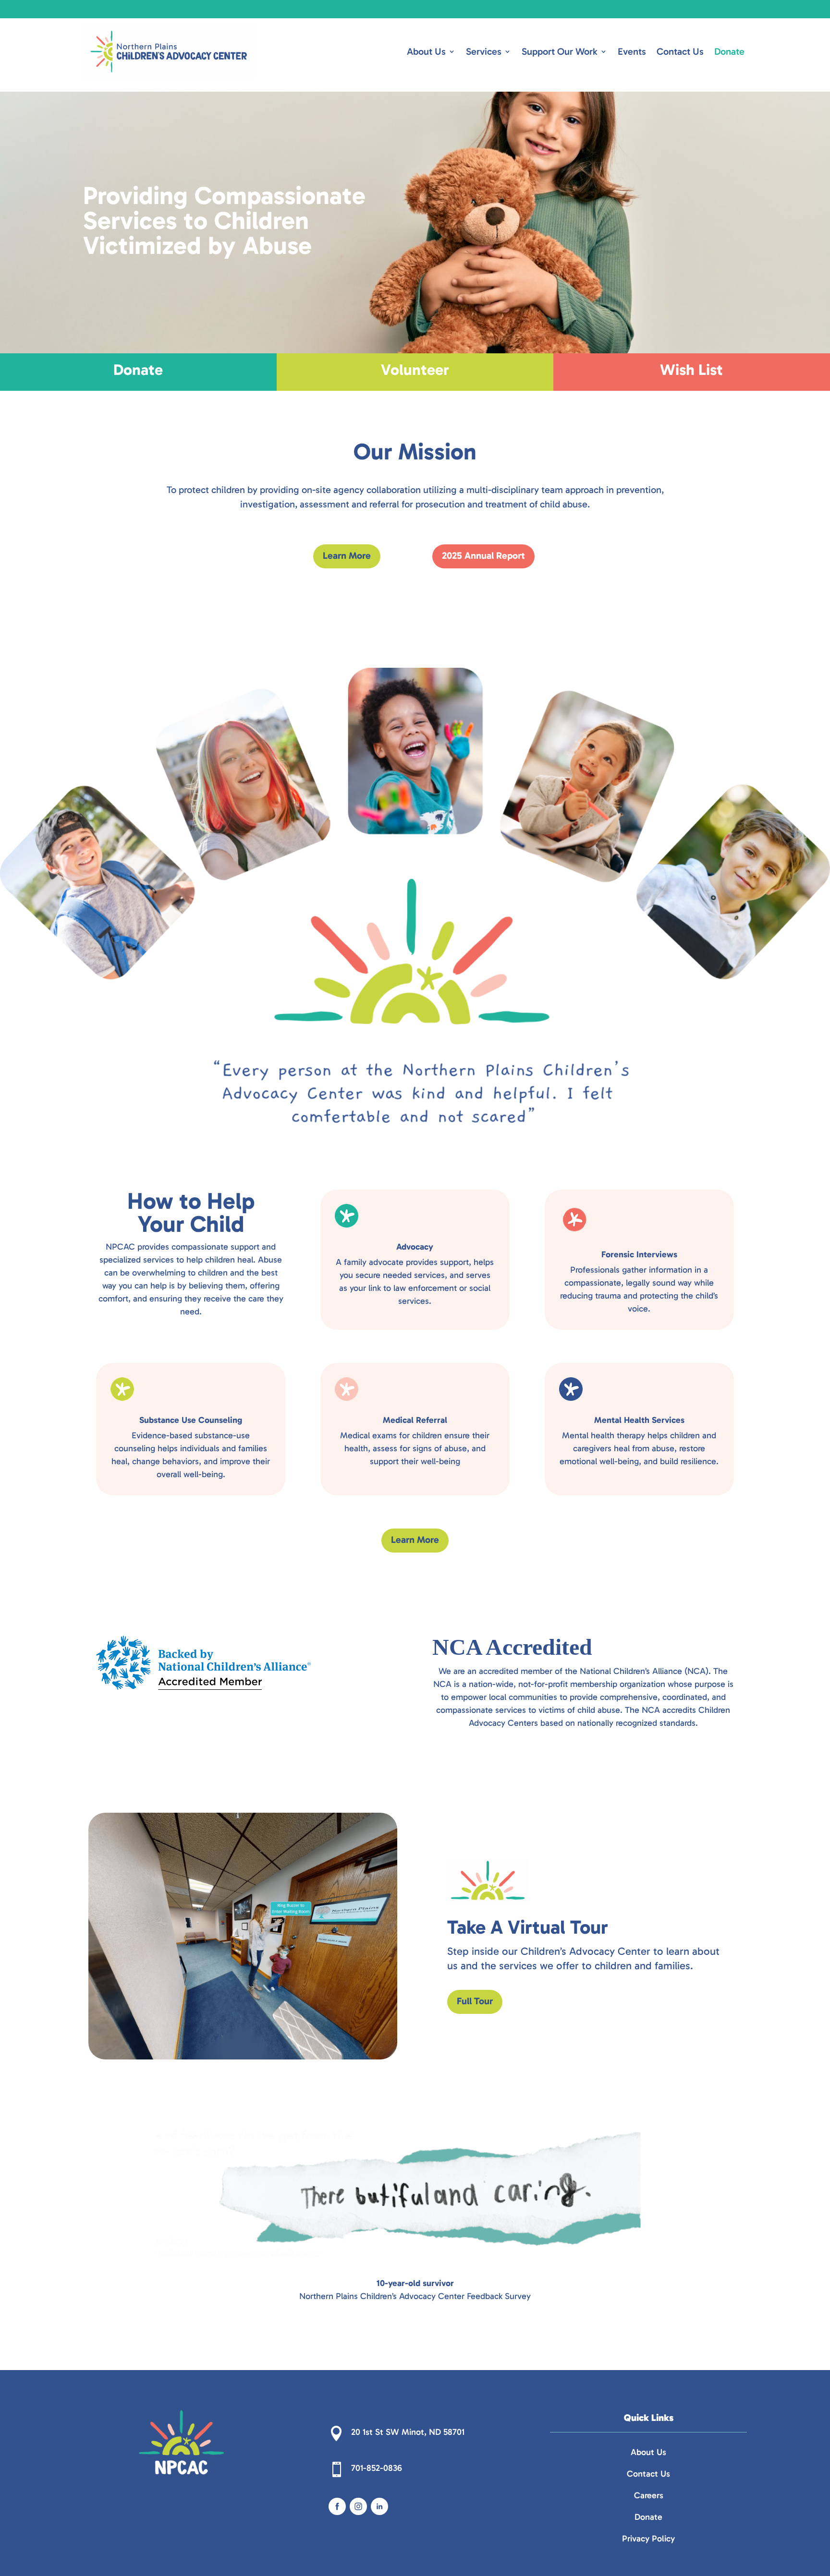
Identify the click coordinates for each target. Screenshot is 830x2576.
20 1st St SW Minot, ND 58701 (408, 2432)
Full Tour (475, 2001)
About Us (426, 51)
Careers (649, 2495)
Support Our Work (560, 51)
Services (484, 51)
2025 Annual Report (483, 555)
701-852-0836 (377, 2468)
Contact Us (680, 51)
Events (632, 51)
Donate (729, 51)
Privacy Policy (648, 2539)
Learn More (347, 555)
